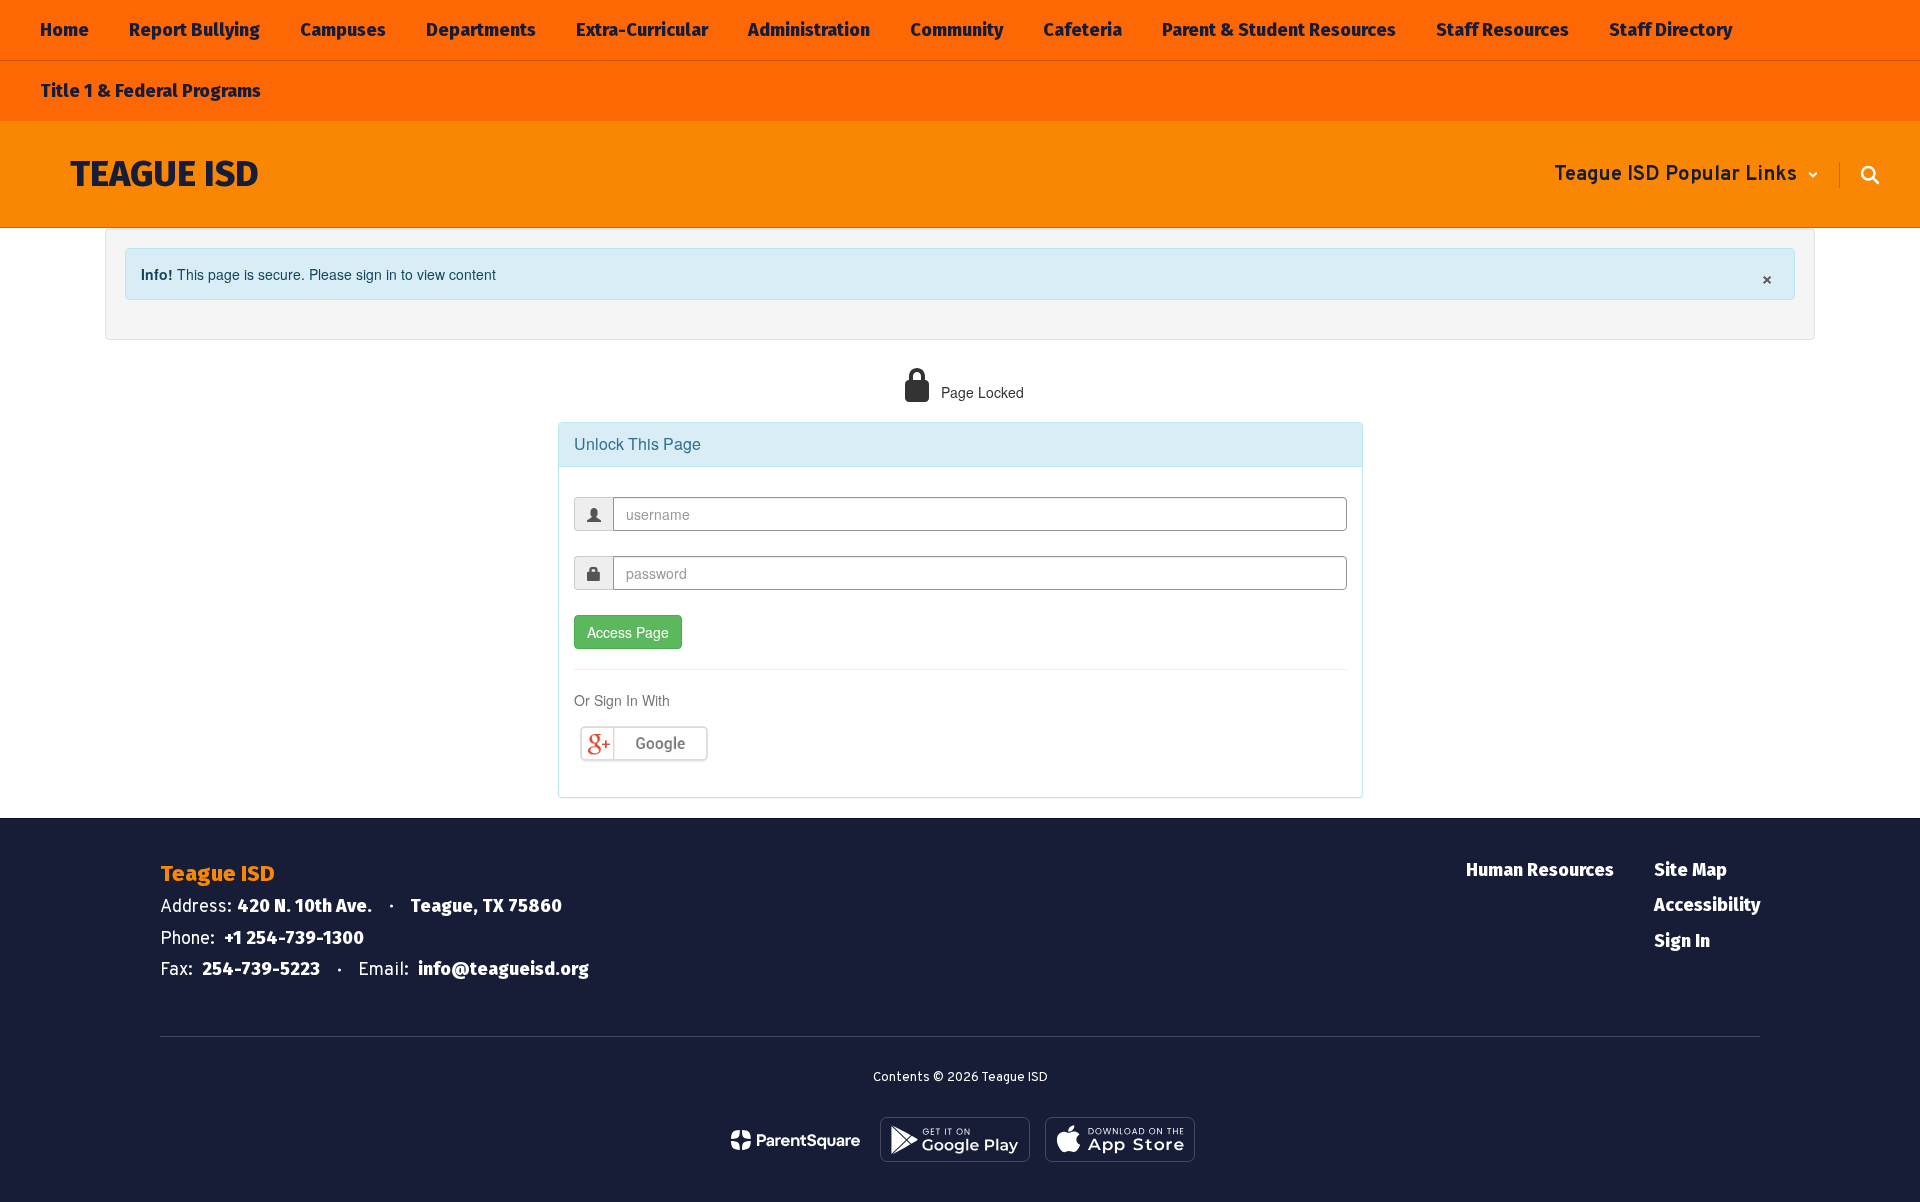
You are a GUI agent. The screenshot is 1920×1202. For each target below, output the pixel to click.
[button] (1686, 175)
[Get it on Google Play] (955, 1139)
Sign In (1682, 941)
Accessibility (1707, 905)
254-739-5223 (261, 969)
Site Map (1690, 870)
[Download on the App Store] (1120, 1139)
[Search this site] (1870, 175)
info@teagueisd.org (503, 969)
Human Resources (1540, 870)
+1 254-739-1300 (294, 938)
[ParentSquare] (795, 1140)
